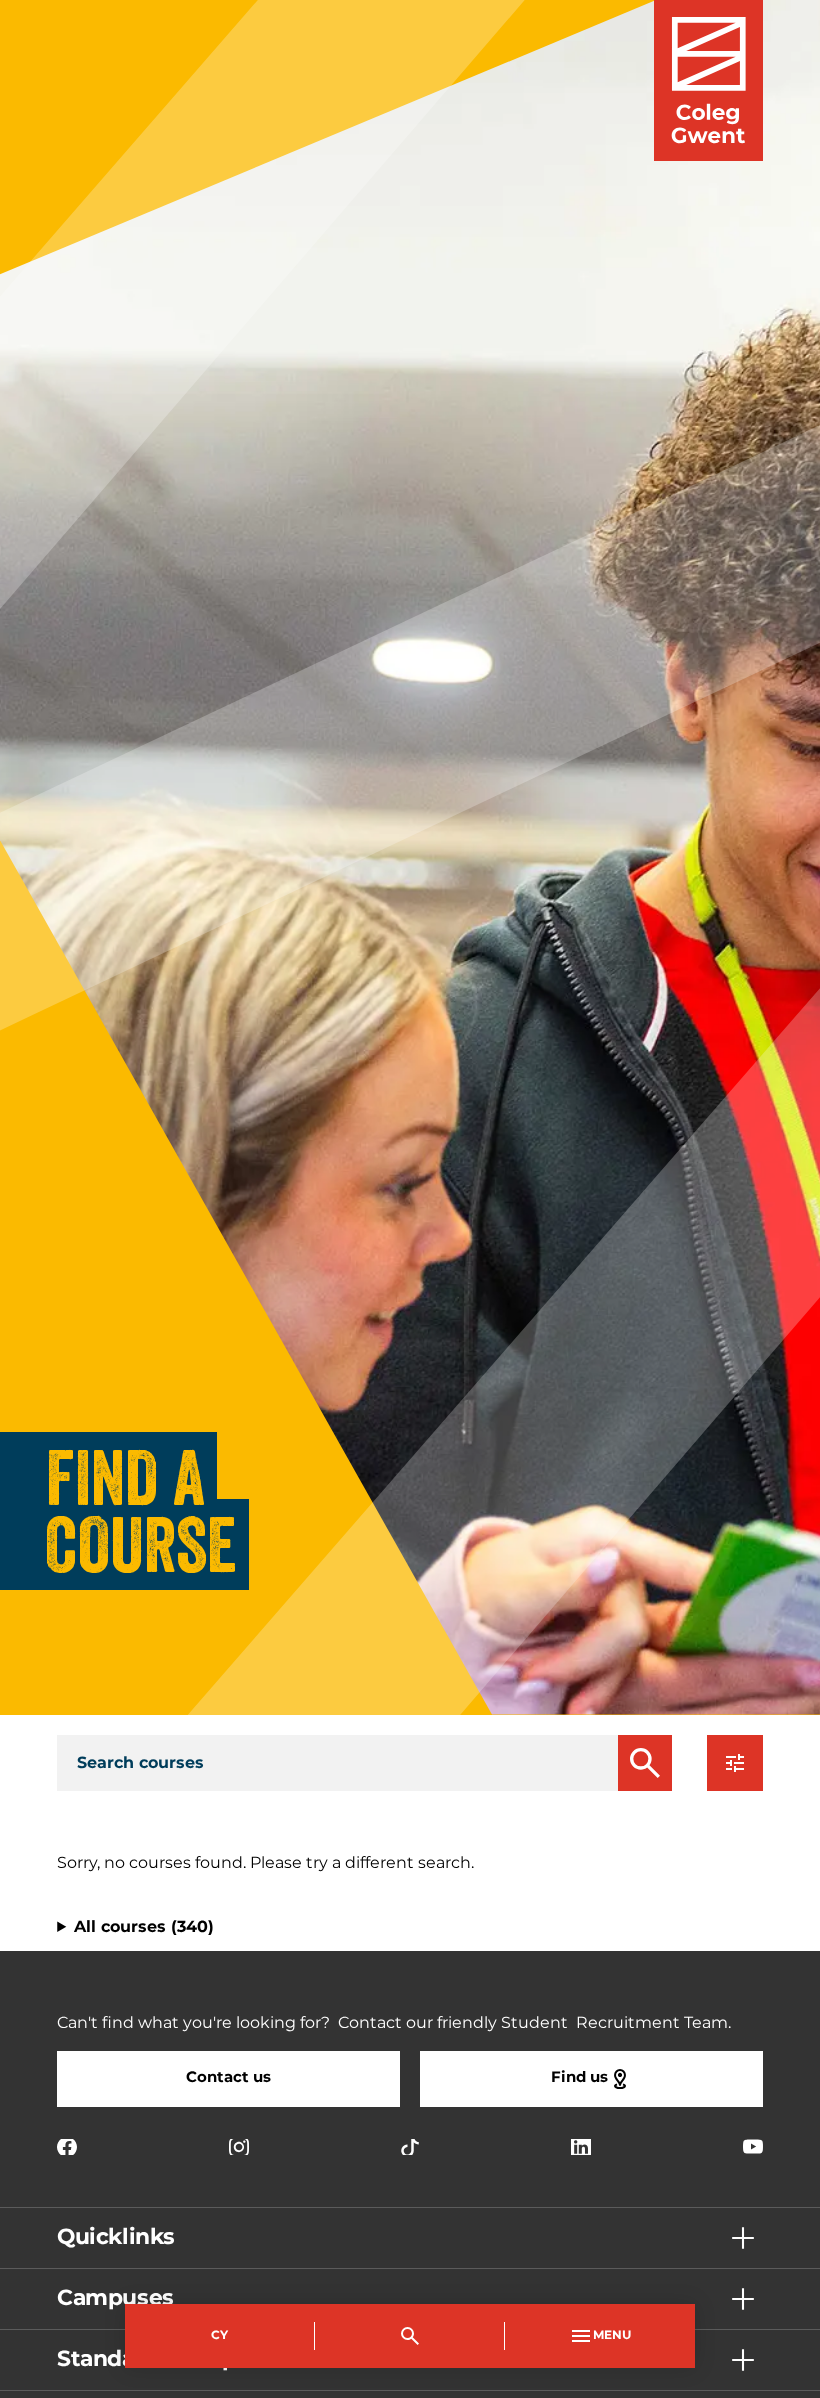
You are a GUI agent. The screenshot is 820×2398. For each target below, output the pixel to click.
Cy (219, 2335)
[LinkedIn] (581, 2147)
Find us (579, 2077)
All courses (144, 1927)
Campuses (115, 2298)
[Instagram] (239, 2147)
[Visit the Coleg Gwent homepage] (708, 80)
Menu (612, 2335)
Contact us (228, 2077)
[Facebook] (67, 2147)
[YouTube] (753, 2147)
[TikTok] (410, 2147)
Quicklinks (116, 2237)
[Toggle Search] (410, 2336)
